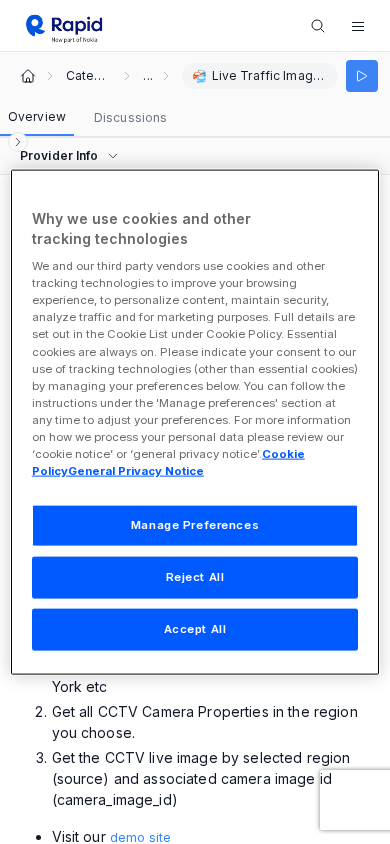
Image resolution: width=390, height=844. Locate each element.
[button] (358, 26)
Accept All (195, 628)
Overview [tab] (37, 116)
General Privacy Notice (136, 471)
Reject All (195, 577)
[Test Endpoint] (362, 76)
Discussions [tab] (130, 117)
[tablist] (87, 118)
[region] (195, 422)
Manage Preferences (195, 525)
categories (88, 76)
